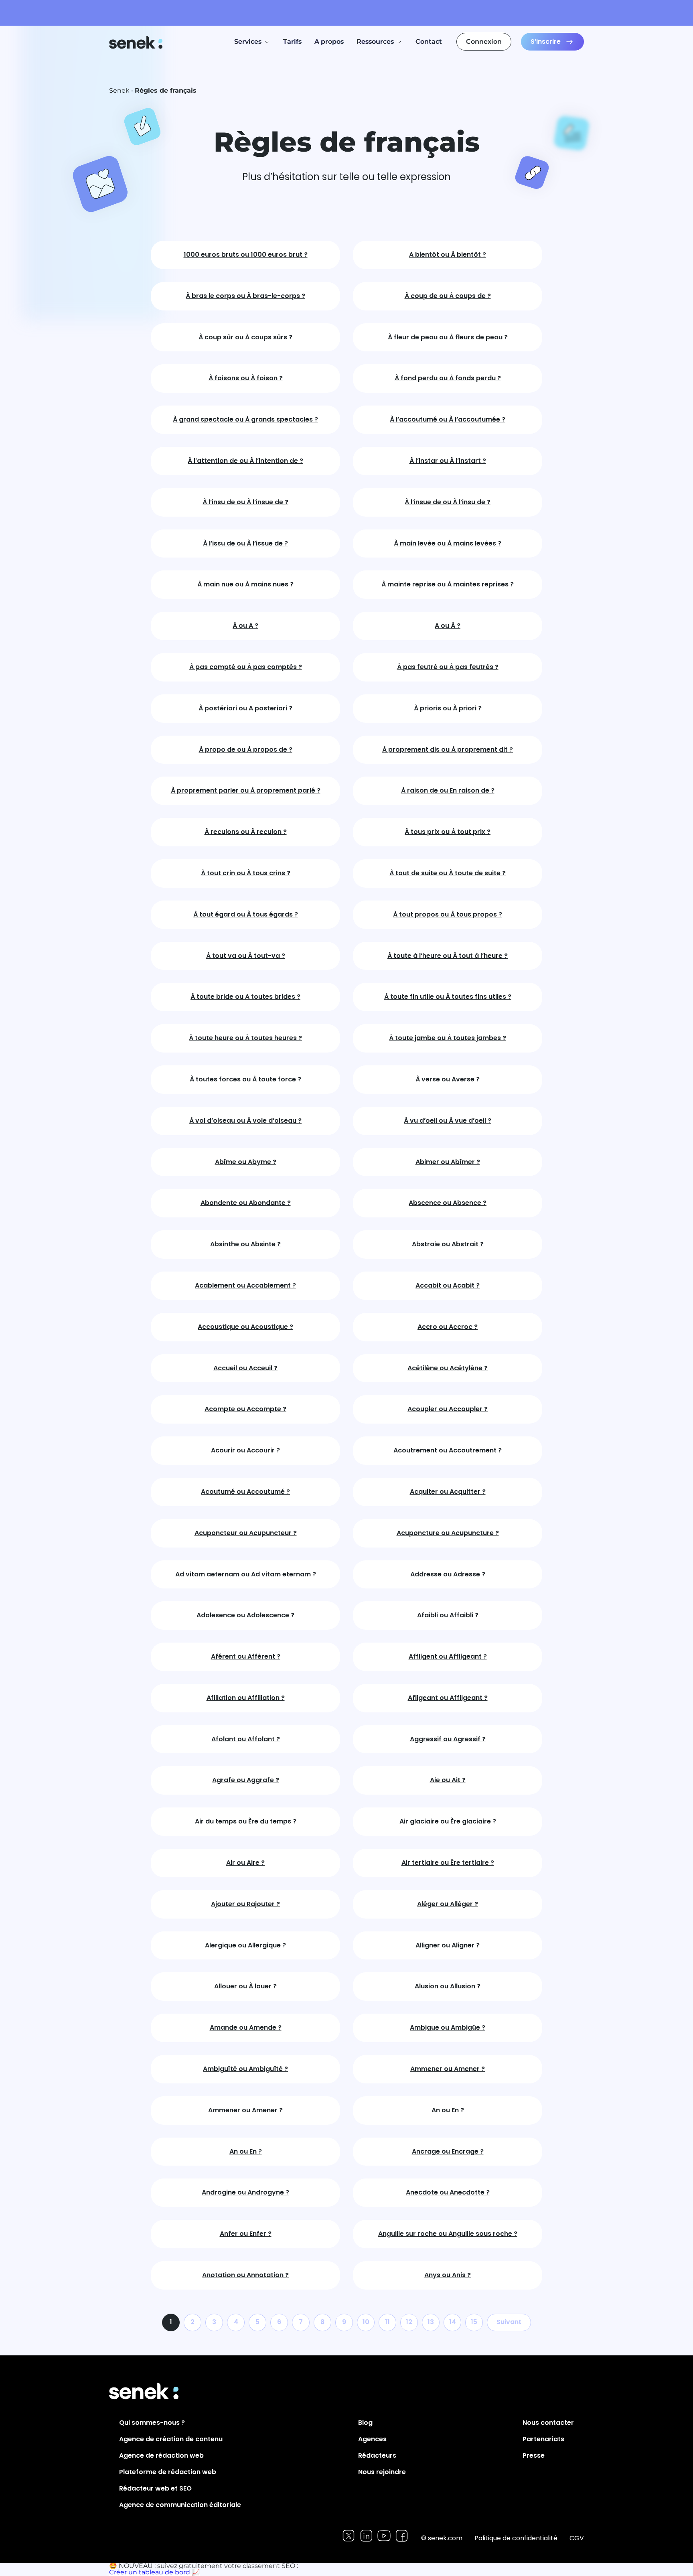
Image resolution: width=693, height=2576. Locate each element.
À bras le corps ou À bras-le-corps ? (245, 296)
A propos (329, 42)
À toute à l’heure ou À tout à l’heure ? (448, 956)
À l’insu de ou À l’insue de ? (245, 502)
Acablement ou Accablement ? (245, 1286)
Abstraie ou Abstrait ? (448, 1244)
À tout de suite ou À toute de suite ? (448, 873)
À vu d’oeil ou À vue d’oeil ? (448, 1121)
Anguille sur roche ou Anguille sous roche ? (448, 2234)
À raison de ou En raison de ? (448, 791)
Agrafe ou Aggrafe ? (246, 1780)
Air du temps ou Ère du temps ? (246, 1822)
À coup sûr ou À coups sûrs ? (245, 338)
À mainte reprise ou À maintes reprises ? (448, 585)
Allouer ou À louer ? (245, 1987)
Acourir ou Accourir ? (245, 1451)
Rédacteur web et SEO (155, 2488)
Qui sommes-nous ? (152, 2423)
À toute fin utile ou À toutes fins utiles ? (448, 997)
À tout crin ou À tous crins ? (246, 873)
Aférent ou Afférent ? (246, 1657)
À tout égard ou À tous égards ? (246, 915)
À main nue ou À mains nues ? (245, 585)
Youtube (384, 2536)
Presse (534, 2455)
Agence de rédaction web (161, 2455)
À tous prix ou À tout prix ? (448, 832)
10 (366, 2322)
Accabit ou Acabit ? (448, 1286)
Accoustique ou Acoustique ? (245, 1327)
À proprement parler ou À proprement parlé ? (246, 791)
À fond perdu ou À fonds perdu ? (448, 378)
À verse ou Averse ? (448, 1080)
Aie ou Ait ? (448, 1780)
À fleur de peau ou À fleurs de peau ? (448, 338)
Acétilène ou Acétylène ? (448, 1368)
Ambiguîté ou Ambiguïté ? (245, 2069)
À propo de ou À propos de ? (246, 750)
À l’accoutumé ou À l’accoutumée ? (448, 420)
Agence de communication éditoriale (180, 2505)
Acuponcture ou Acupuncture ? (448, 1533)
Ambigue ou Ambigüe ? (448, 2028)
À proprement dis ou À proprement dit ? (448, 750)
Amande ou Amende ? (246, 2028)
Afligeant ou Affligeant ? (448, 1698)
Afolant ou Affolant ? (246, 1739)
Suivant (509, 2322)
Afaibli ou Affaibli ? (448, 1616)
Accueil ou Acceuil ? (245, 1368)
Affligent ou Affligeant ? (448, 1657)
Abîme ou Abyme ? (246, 1162)
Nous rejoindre (382, 2472)
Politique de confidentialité (516, 2538)
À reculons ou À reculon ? (246, 832)
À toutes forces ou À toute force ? (245, 1080)
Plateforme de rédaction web (168, 2472)
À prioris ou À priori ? (448, 709)
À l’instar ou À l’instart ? (448, 461)
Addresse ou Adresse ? (448, 1575)
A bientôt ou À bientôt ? (448, 255)
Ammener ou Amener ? (448, 2069)
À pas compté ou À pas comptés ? (246, 667)
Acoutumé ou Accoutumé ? (245, 1492)
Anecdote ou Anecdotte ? (448, 2193)
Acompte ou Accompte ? (245, 1409)
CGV (577, 2538)
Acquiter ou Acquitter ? (448, 1492)
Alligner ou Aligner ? (448, 1946)
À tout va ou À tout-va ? (246, 956)
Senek (137, 42)
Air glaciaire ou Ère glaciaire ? (448, 1822)
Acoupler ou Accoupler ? (448, 1409)
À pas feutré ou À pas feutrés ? (448, 667)
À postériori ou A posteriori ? (245, 709)
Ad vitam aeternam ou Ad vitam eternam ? (246, 1575)
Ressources (375, 42)
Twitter (349, 2536)
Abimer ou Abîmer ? (448, 1162)
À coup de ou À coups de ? (448, 296)
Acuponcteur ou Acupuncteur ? (246, 1533)
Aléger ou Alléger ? (448, 1904)
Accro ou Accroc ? (448, 1327)
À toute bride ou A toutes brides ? (245, 997)
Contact (429, 42)
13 (431, 2322)
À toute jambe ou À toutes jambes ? (448, 1038)
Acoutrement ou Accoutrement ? (448, 1451)
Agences (372, 2439)
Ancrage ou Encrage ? (448, 2152)
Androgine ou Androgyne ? (245, 2193)
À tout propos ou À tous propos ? (448, 915)
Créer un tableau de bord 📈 (154, 2572)
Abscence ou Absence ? (448, 1203)
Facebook (402, 2536)
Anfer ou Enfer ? (246, 2234)
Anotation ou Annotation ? (245, 2275)
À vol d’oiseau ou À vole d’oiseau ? (245, 1121)
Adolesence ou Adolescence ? (245, 1616)
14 (453, 2322)
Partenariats (543, 2439)
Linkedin (366, 2536)
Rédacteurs (377, 2455)
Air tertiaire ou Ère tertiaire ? (448, 1863)
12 (409, 2322)
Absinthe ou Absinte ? (245, 1244)
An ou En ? (448, 2110)
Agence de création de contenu (171, 2439)
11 (387, 2322)
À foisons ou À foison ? (246, 378)
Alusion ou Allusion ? (448, 1987)
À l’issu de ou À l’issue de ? (245, 544)
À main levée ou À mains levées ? (448, 544)
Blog (365, 2423)
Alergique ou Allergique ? (245, 1946)
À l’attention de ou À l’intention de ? (245, 461)
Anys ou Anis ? (448, 2275)
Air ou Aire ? (245, 1863)
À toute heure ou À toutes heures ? (245, 1038)
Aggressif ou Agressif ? (448, 1739)
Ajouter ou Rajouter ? (245, 1904)
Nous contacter (548, 2423)
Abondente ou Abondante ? (246, 1203)
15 (474, 2322)
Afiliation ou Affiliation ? (246, 1698)
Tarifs (292, 42)
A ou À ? (448, 626)
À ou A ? (245, 626)
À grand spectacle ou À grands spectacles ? (245, 420)
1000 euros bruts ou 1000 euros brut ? (246, 255)
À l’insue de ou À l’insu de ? (448, 502)
